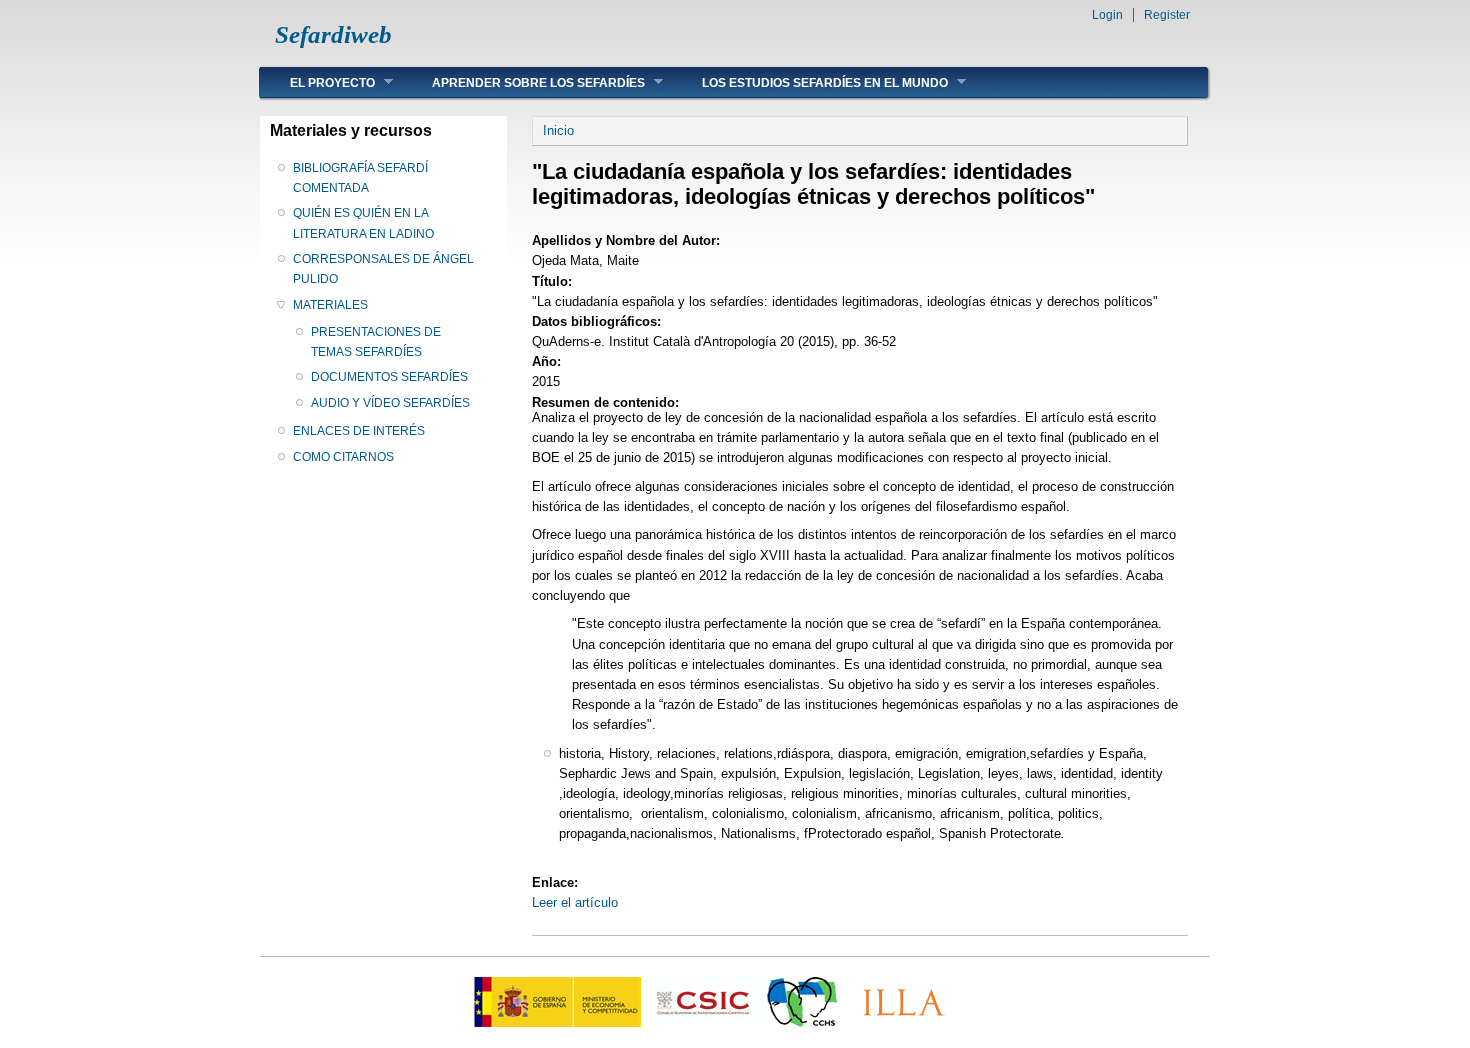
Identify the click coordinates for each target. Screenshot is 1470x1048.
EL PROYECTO (317, 82)
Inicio (558, 130)
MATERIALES (330, 305)
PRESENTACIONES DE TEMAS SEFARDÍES (376, 342)
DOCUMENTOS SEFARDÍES (389, 377)
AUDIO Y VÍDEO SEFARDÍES (390, 403)
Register (1167, 15)
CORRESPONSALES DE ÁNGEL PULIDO (383, 269)
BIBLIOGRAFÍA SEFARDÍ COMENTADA (360, 178)
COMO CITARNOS (343, 457)
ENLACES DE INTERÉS (359, 431)
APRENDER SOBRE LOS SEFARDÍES (523, 82)
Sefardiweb (333, 34)
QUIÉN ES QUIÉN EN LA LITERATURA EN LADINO (363, 223)
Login (1107, 15)
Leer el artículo (575, 902)
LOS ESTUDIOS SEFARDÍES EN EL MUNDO (810, 82)
